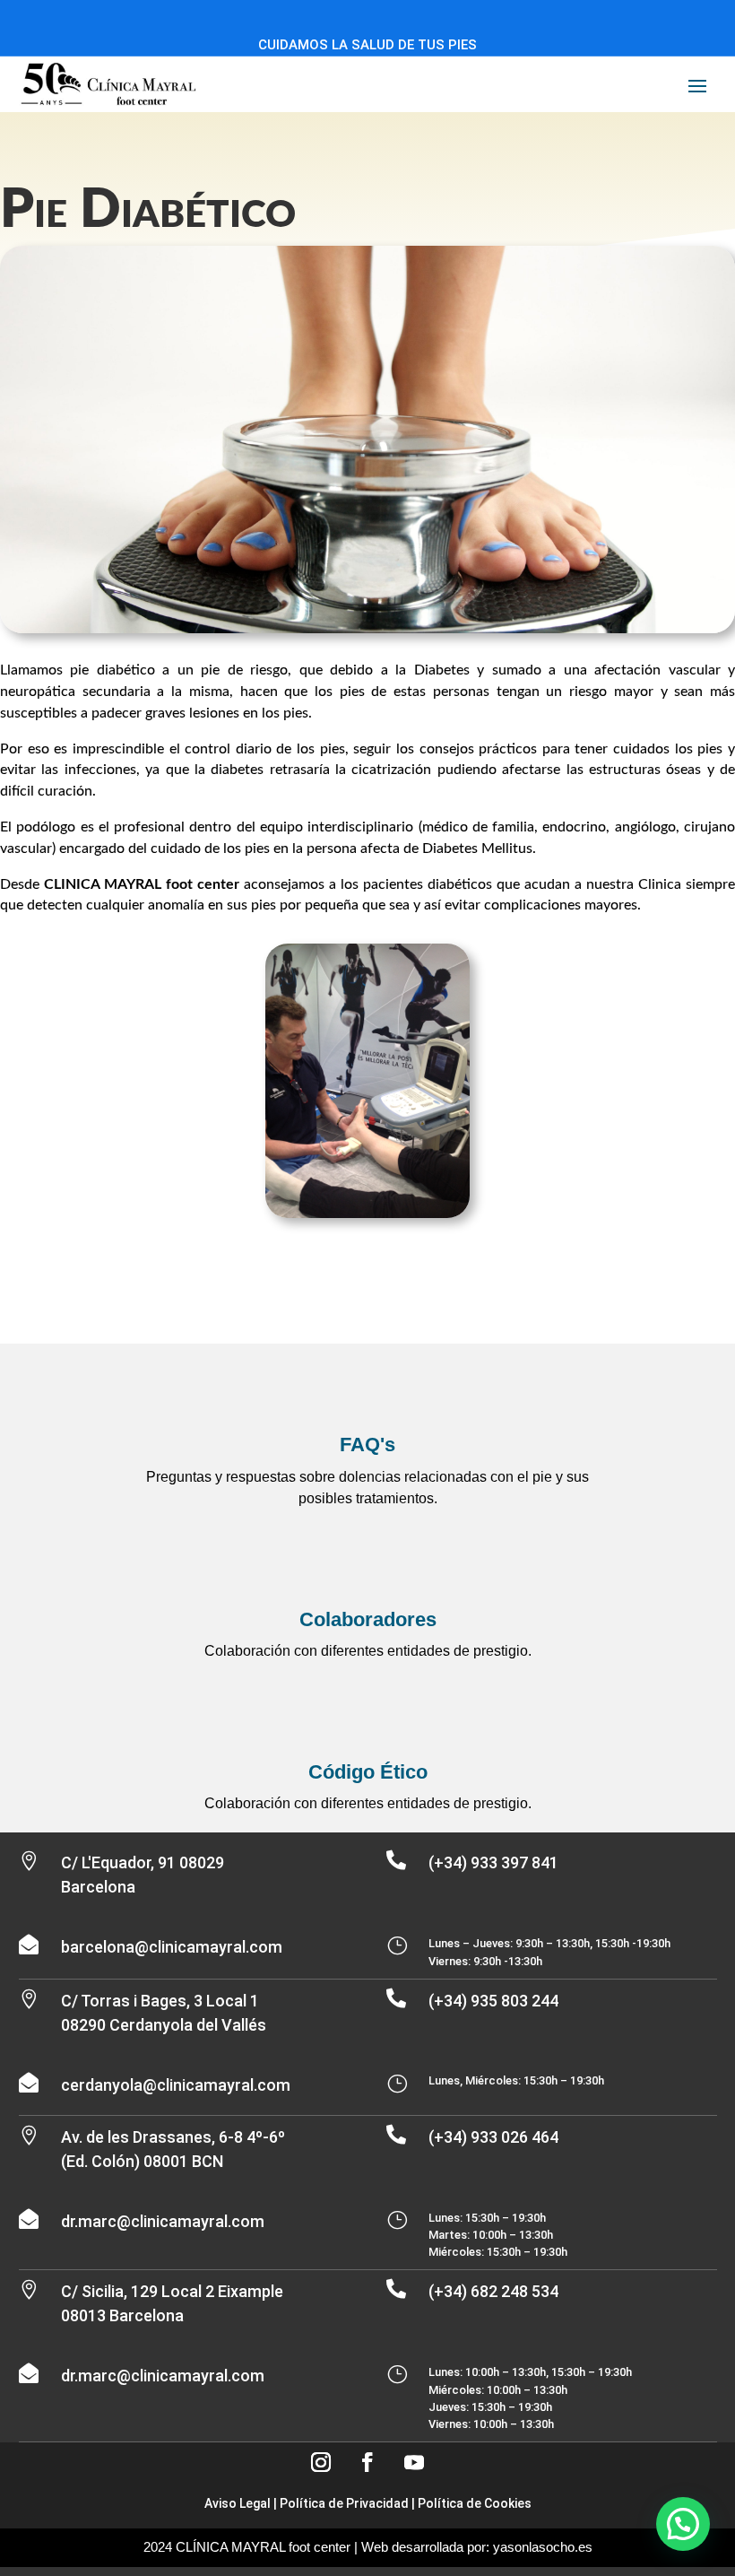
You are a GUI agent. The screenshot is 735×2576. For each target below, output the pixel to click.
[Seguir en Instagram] (321, 2462)
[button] (683, 2524)
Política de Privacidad (344, 2503)
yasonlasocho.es (543, 2547)
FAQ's (367, 1445)
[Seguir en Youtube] (414, 2462)
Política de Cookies (475, 2503)
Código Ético (368, 1772)
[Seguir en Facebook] (367, 2462)
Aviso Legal (238, 2503)
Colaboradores (368, 1619)
